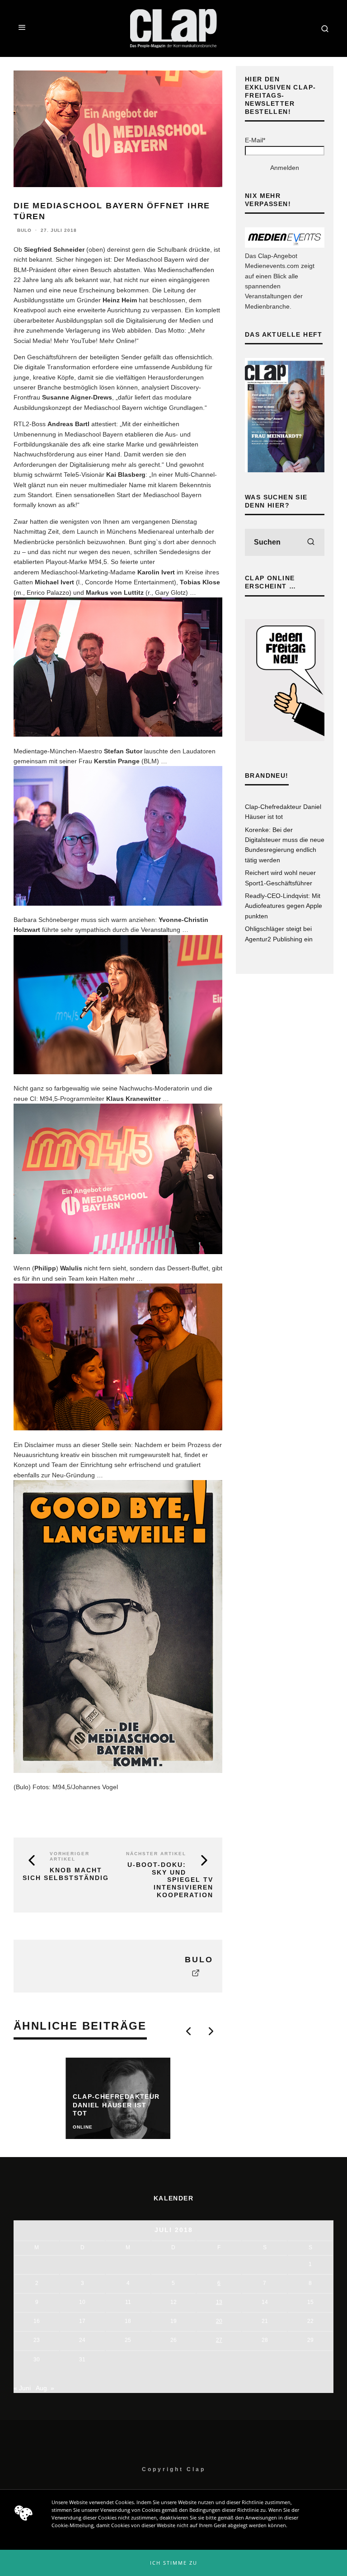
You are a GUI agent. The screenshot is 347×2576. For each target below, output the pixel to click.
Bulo (24, 230)
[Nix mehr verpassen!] (285, 245)
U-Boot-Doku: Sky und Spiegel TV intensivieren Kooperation (170, 1880)
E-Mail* (255, 140)
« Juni (22, 2388)
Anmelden (285, 168)
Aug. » (45, 2388)
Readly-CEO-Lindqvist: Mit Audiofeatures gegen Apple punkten (284, 906)
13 (219, 2302)
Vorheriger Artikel (70, 1856)
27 (219, 2340)
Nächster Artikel (156, 1854)
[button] (173, 2563)
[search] (311, 542)
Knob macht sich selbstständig (66, 1874)
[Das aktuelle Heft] (285, 470)
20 (219, 2321)
